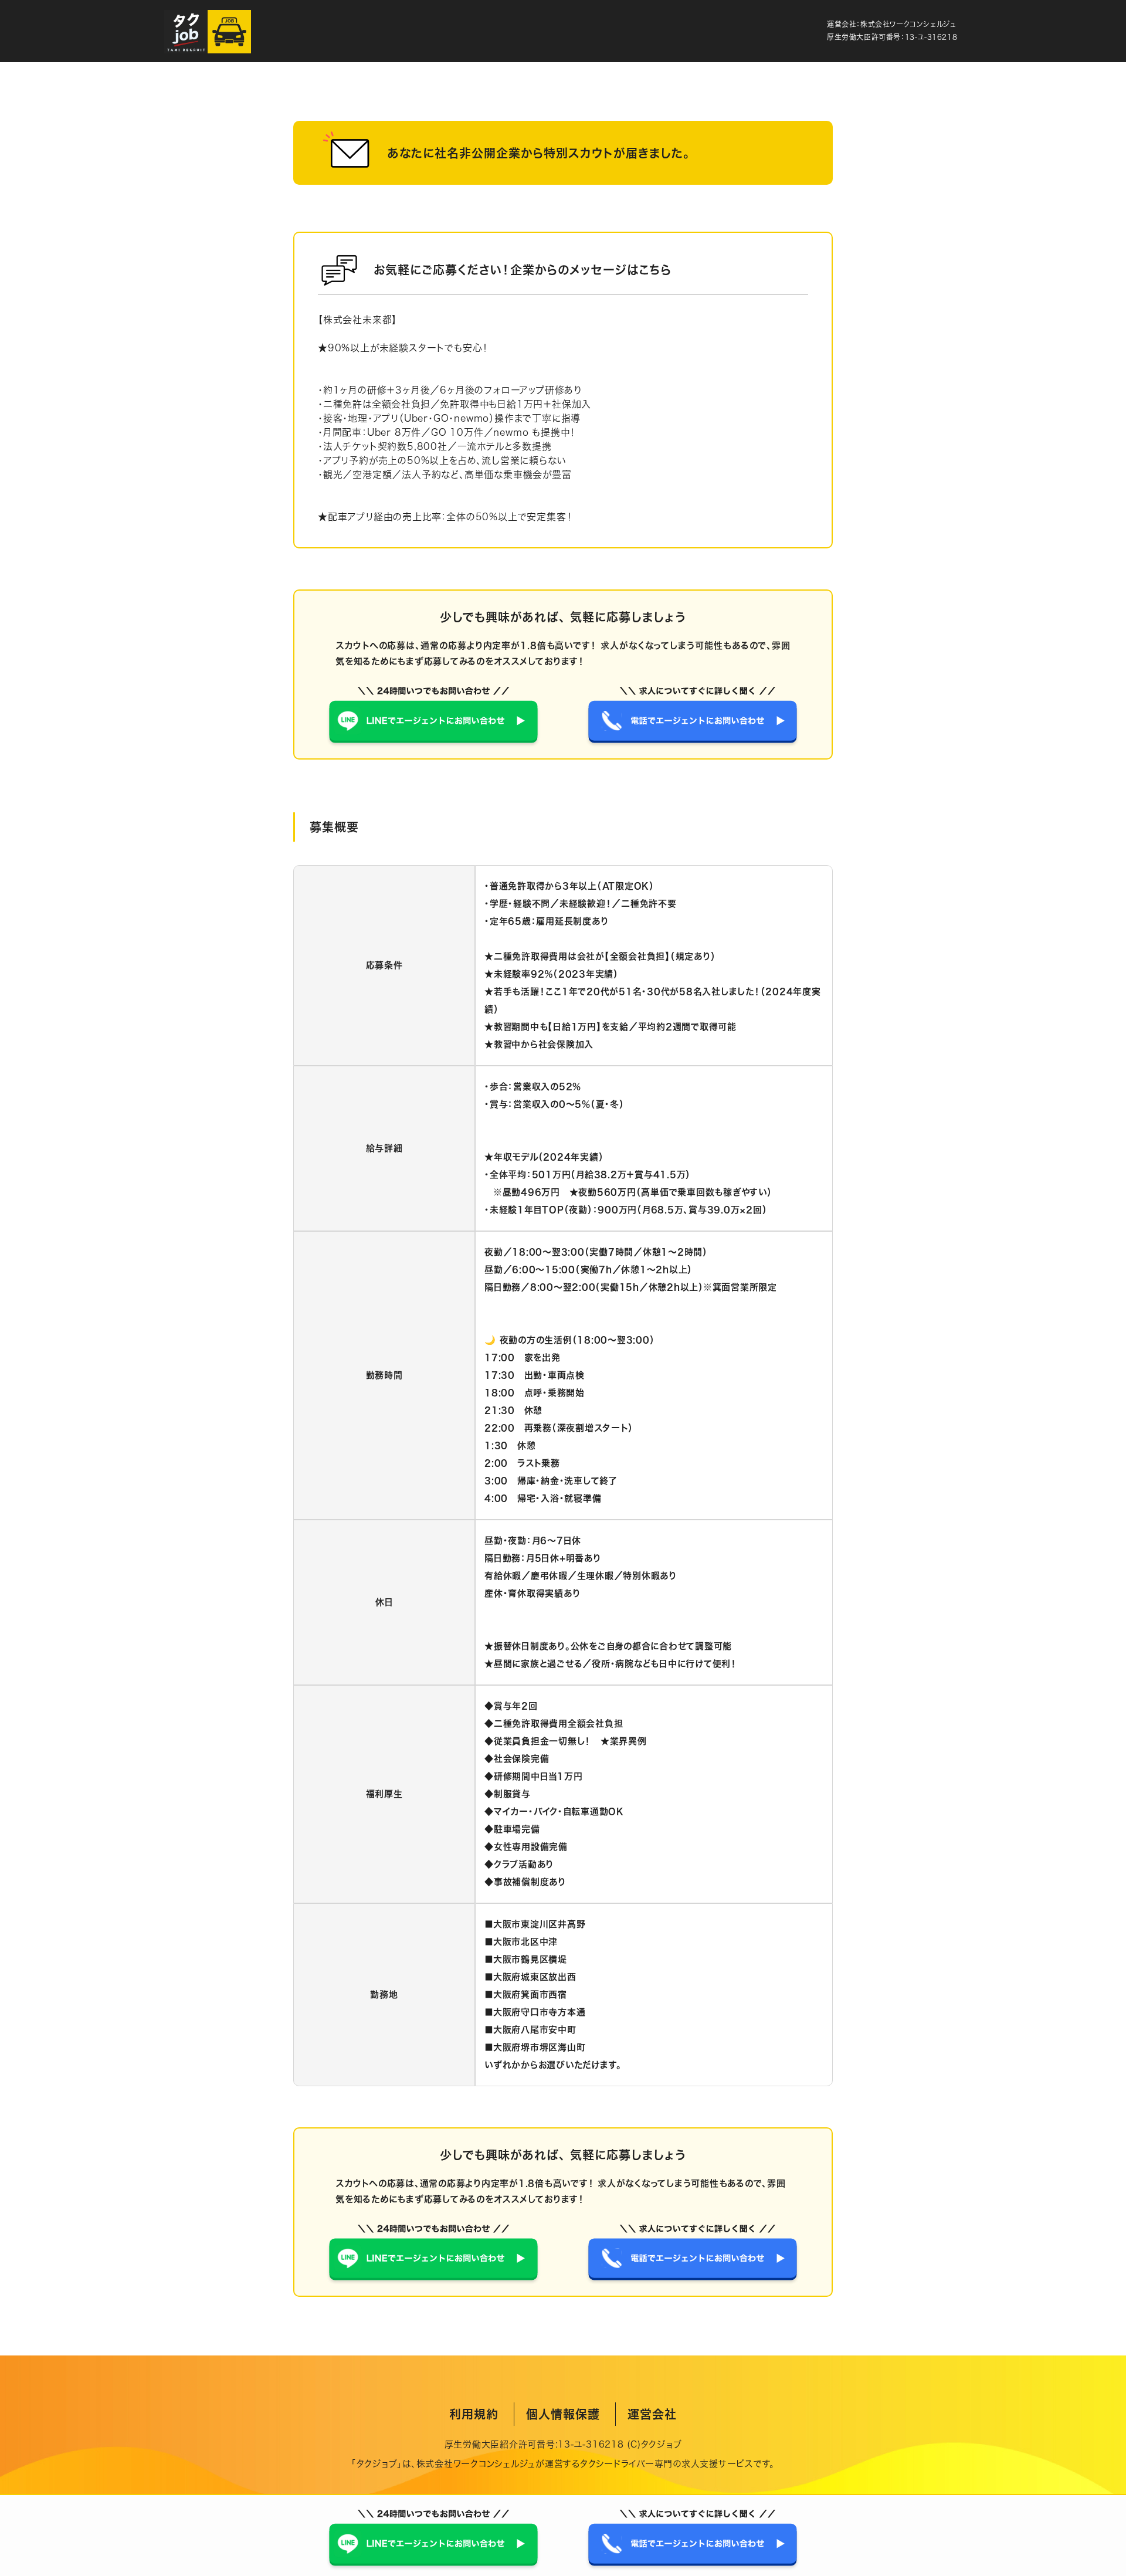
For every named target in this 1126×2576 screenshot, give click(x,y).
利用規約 (474, 2414)
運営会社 (652, 2414)
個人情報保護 (563, 2414)
